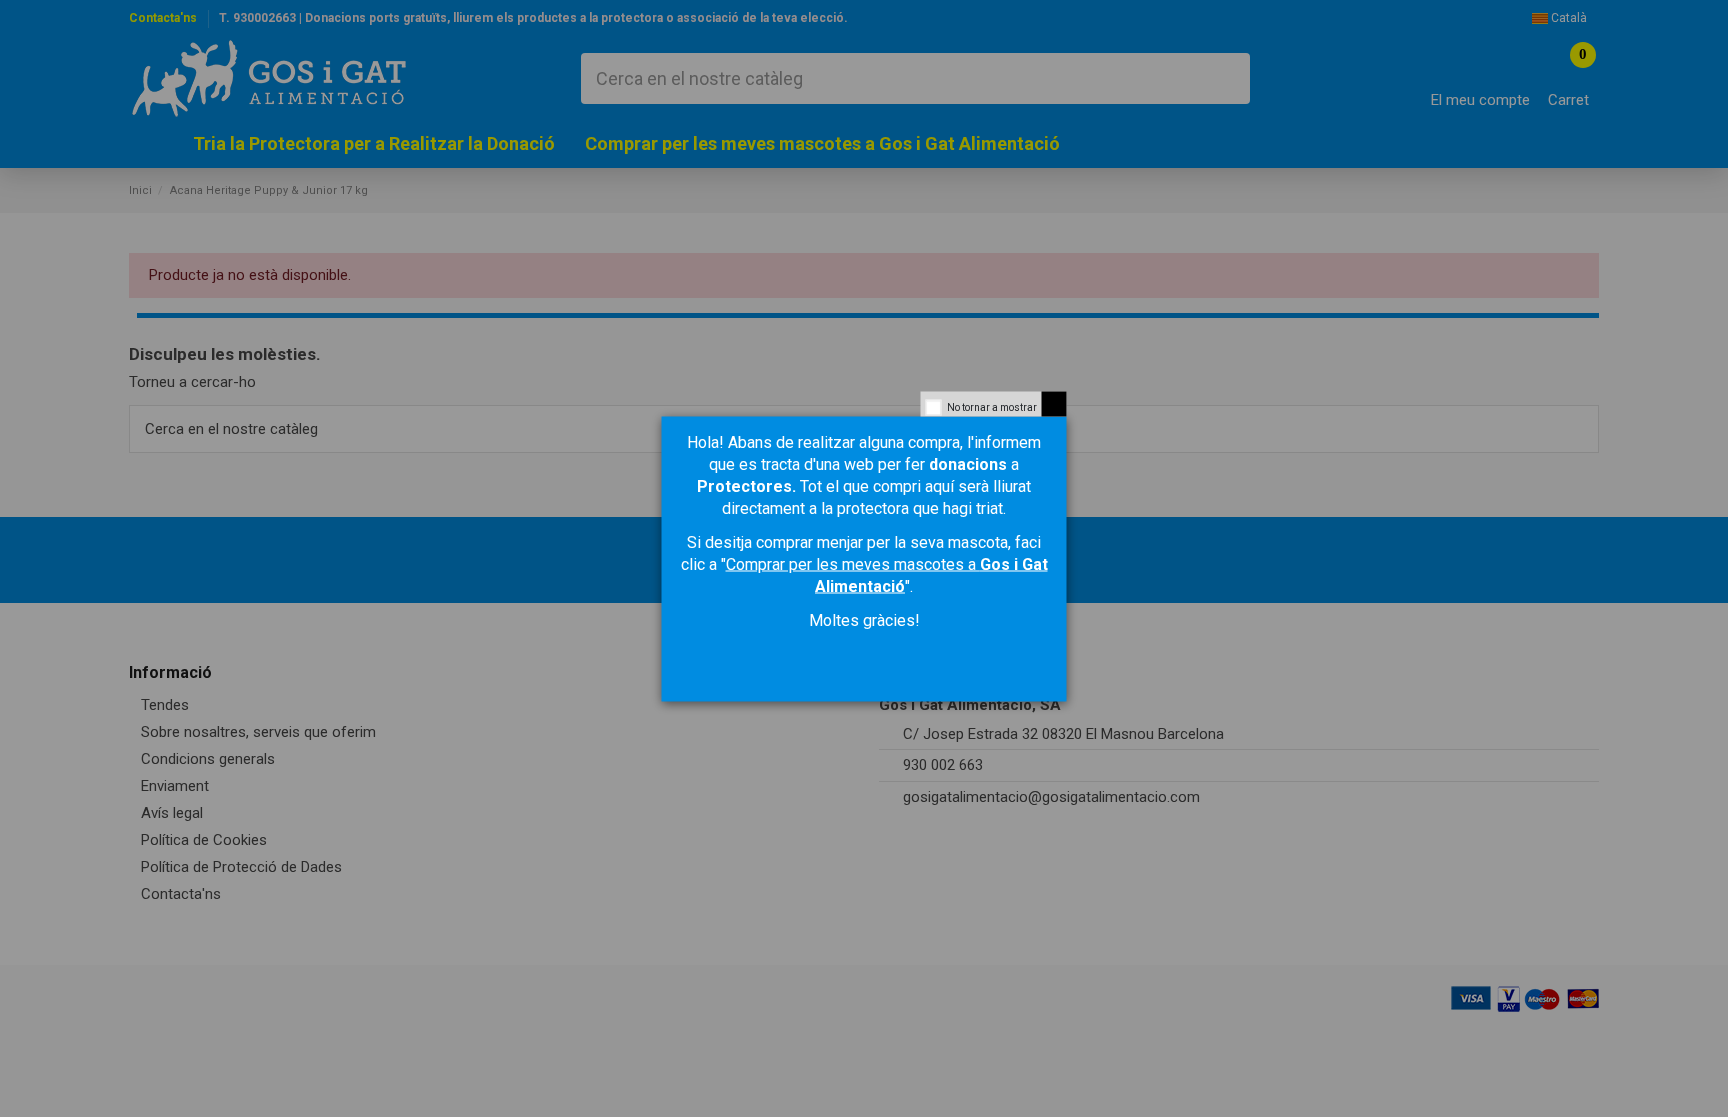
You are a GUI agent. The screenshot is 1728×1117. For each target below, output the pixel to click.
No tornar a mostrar (992, 406)
